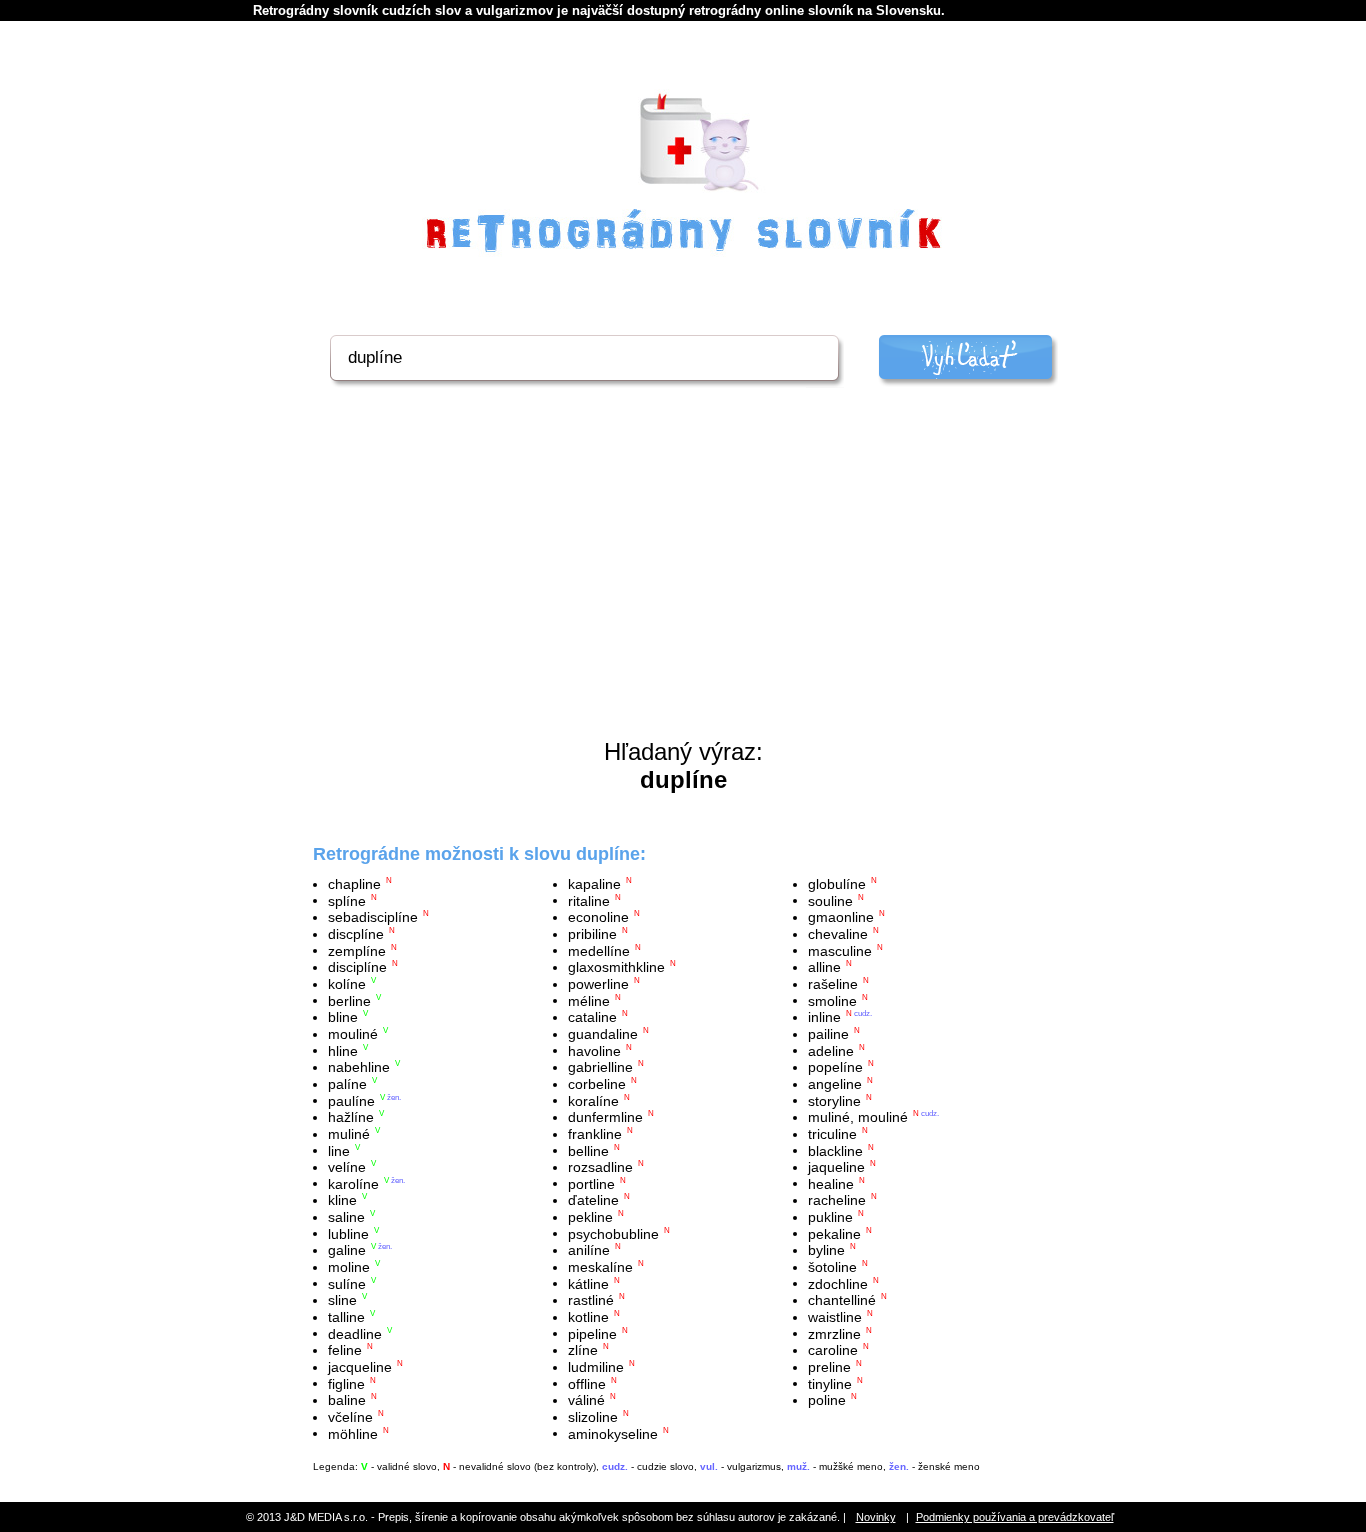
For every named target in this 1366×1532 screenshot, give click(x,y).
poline (827, 1400)
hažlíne (351, 1117)
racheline (837, 1200)
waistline (835, 1317)
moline (349, 1267)
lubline (348, 1233)
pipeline (592, 1333)
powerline (598, 984)
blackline (835, 1150)
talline (346, 1317)
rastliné (591, 1300)
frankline (595, 1134)
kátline (588, 1283)
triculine (832, 1134)
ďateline (593, 1200)
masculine (840, 950)
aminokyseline (613, 1433)
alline (824, 967)
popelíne (835, 1067)
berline (349, 1000)
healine (831, 1183)
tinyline (830, 1383)
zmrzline (834, 1333)
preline (829, 1367)
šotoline (832, 1267)
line (339, 1150)
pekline (590, 1217)
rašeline (833, 984)
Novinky (876, 1517)
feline (345, 1350)
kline (342, 1200)
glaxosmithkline (616, 967)
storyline (834, 1100)
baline (347, 1400)
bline (343, 1017)
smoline (832, 1000)
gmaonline (841, 917)
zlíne (583, 1350)
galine (347, 1250)
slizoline (593, 1417)
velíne (347, 1167)
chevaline (838, 934)
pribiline (592, 934)
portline (591, 1183)
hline (343, 1050)
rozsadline (600, 1167)
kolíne (347, 984)
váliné (586, 1400)
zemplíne (357, 950)
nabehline (359, 1067)
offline (587, 1383)
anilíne (589, 1250)
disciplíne (357, 967)
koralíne (593, 1100)
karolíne (353, 1183)
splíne (347, 900)
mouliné (353, 1034)
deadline (355, 1333)
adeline (831, 1050)
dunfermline (605, 1117)
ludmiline (596, 1367)
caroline (833, 1350)
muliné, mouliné (858, 1117)
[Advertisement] (683, 588)
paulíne (351, 1100)
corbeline (597, 1084)
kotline (588, 1317)
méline (589, 1000)
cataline (592, 1017)
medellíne (599, 950)
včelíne (350, 1417)
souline (830, 900)
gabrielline (600, 1067)
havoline (594, 1050)
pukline (830, 1217)
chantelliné (842, 1300)
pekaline (834, 1233)
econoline (598, 917)
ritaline (589, 900)
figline (346, 1383)
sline (342, 1300)
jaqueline (836, 1167)
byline (826, 1250)
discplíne (356, 934)
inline (824, 1017)
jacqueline (360, 1367)
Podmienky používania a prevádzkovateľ (1015, 1517)
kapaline (594, 884)
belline (588, 1150)
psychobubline (613, 1233)
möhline (353, 1433)
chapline (354, 884)
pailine (828, 1034)
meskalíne (600, 1267)
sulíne (347, 1283)
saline (346, 1217)
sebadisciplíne (373, 917)
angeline (835, 1084)
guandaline (603, 1034)
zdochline (838, 1283)
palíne (347, 1084)
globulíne (837, 884)
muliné (349, 1134)
